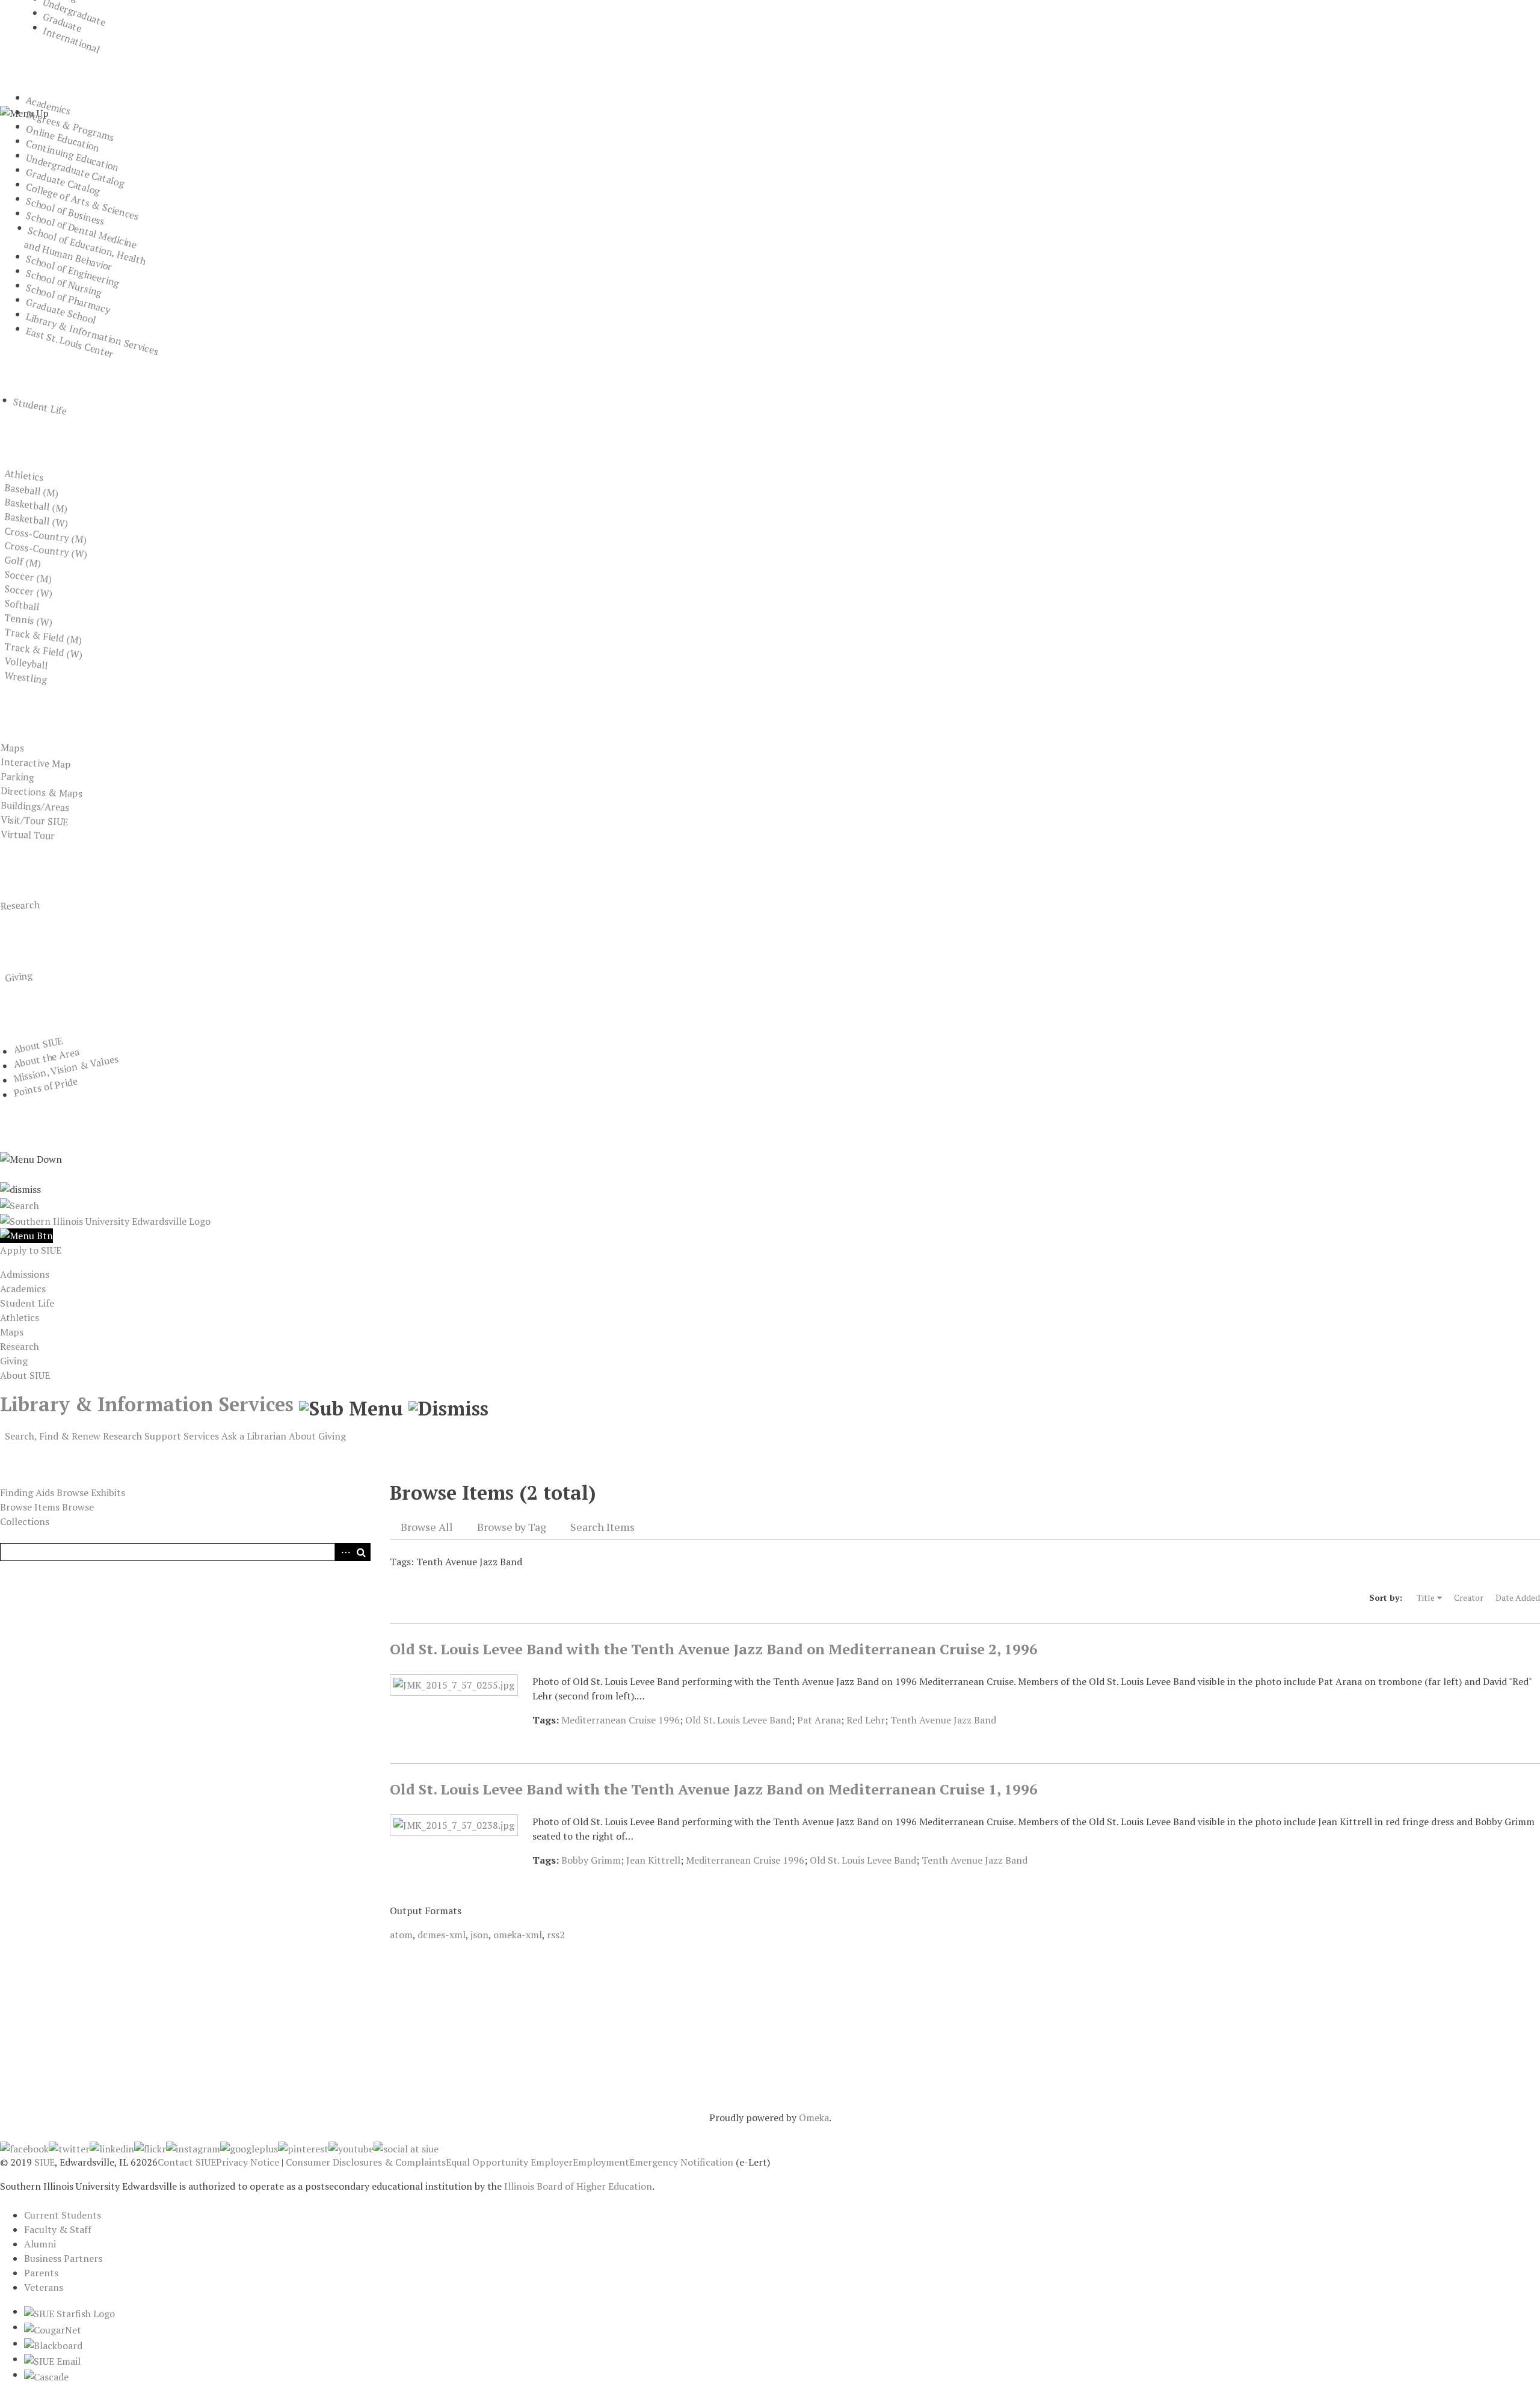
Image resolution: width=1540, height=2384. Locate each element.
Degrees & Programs (70, 126)
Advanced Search (343, 1552)
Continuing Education (72, 156)
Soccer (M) (28, 577)
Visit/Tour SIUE (34, 821)
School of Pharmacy (68, 299)
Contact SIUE (187, 2162)
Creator (1469, 1597)
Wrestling (26, 677)
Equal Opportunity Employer (509, 2162)
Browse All (427, 1527)
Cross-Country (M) (46, 535)
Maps (12, 747)
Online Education (63, 138)
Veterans (44, 2287)
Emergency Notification (681, 2162)
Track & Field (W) (44, 650)
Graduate (63, 23)
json (479, 1935)
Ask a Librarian (254, 1436)
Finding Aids (27, 1492)
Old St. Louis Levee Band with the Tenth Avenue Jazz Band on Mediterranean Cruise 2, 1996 (714, 1649)
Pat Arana (819, 1720)
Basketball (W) (36, 520)
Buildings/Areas (35, 806)
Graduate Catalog (63, 182)
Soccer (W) (29, 591)
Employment (601, 2162)
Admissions (25, 1274)
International (72, 40)
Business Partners (63, 2258)
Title (1426, 1597)
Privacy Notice (248, 2162)
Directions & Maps (41, 792)
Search (362, 1552)
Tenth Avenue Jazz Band (943, 1720)
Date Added (1518, 1597)
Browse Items (30, 1507)
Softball (22, 605)
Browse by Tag (512, 1527)
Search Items (602, 1527)
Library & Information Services (92, 334)
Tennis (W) (29, 620)
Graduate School (61, 311)
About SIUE (38, 1045)
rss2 (556, 1935)
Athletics (24, 475)
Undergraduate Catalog (75, 171)
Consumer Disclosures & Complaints (366, 2162)
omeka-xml (518, 1935)
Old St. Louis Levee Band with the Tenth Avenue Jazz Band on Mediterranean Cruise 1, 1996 (714, 1789)
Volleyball (26, 663)
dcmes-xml (442, 1935)
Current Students (63, 2215)
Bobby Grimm (591, 1860)
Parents (41, 2273)
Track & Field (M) (43, 636)
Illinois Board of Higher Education (578, 2186)
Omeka (814, 2118)
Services (201, 1436)
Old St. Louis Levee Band (738, 1720)
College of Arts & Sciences (82, 201)
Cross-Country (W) (46, 550)
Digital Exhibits (57, 1454)
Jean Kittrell (653, 1860)
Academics (48, 106)
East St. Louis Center (70, 342)
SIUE (45, 2162)
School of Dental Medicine (82, 230)
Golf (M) (23, 562)
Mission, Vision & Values (66, 1069)
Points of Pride (45, 1087)
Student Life (40, 407)
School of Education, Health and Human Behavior (85, 249)
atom (401, 1935)
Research (20, 905)
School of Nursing (64, 283)
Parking (17, 777)
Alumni (40, 2244)
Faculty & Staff (58, 2229)
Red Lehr (866, 1720)
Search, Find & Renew (53, 1436)
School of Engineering (73, 271)
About (302, 1436)
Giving (19, 976)
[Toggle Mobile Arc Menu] (26, 1236)
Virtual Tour (27, 835)
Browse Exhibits (91, 1492)
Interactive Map (35, 763)
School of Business (65, 211)
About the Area (46, 1058)
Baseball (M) (32, 490)
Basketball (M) (36, 505)
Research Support (142, 1436)
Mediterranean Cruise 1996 (621, 1720)
